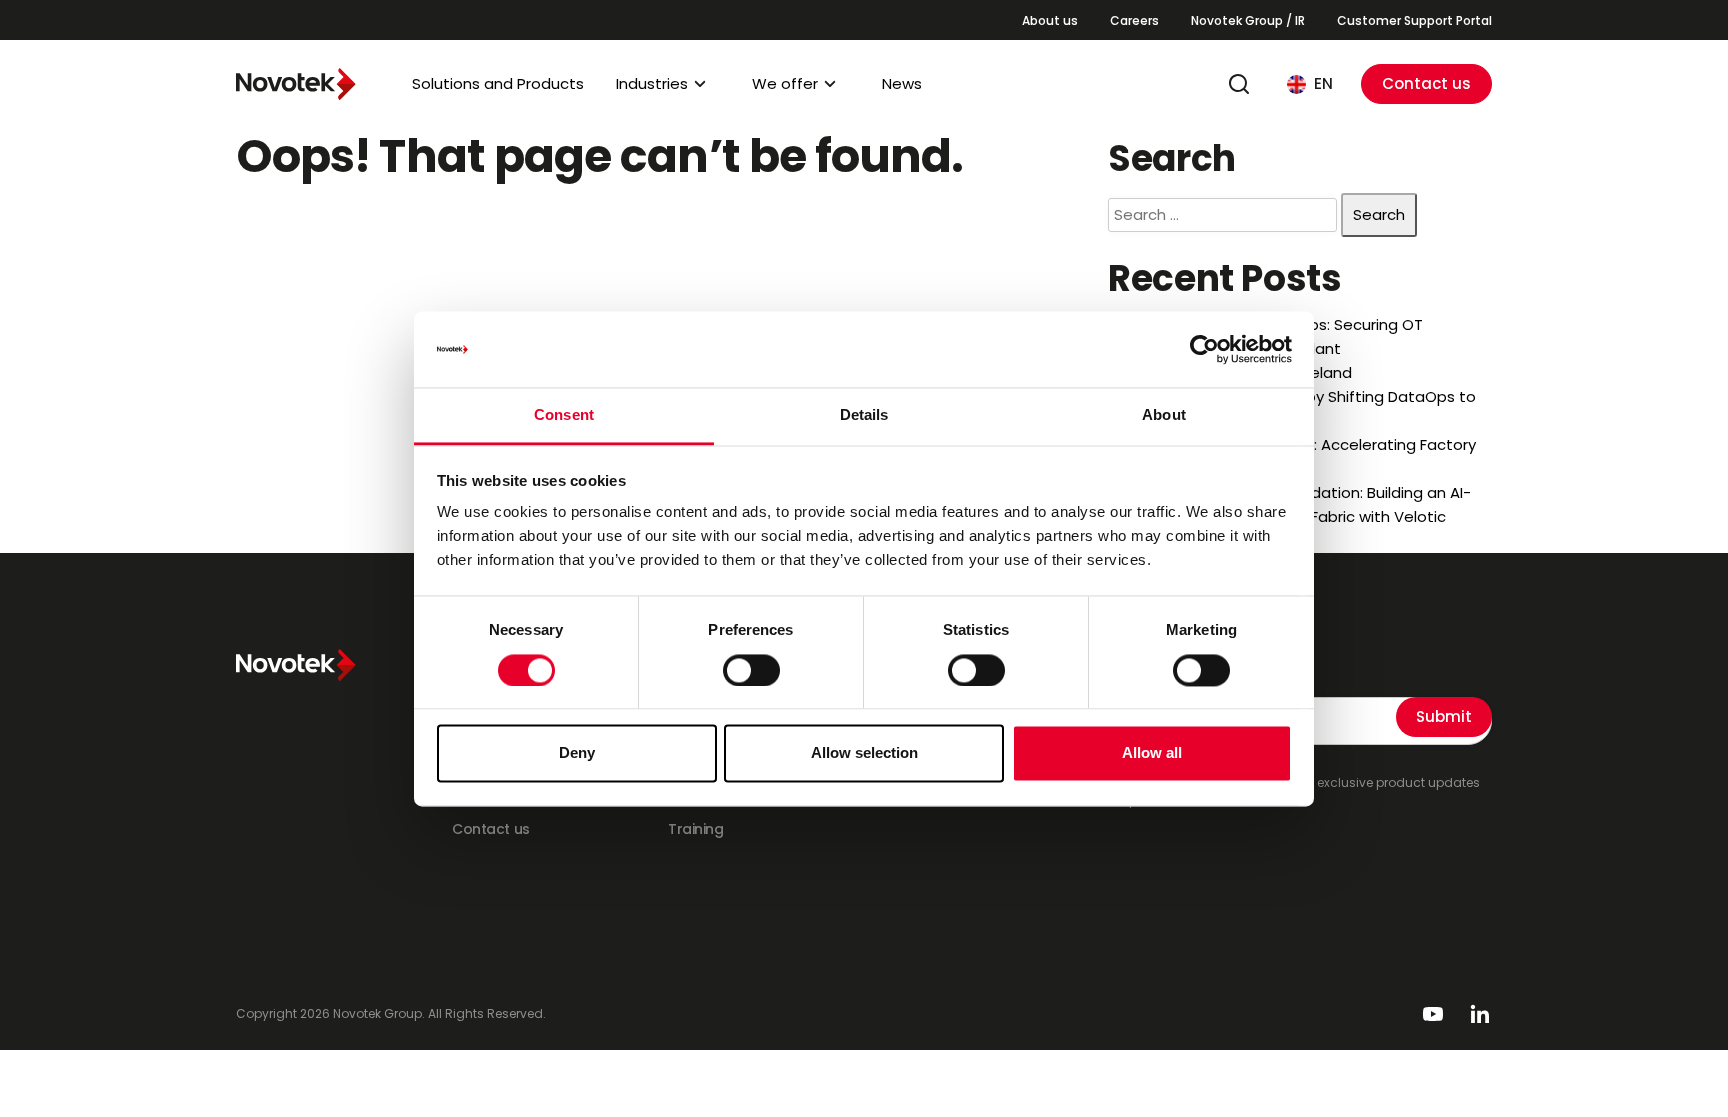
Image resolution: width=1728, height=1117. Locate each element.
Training (696, 829)
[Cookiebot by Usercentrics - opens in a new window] (1204, 349)
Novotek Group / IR (1248, 20)
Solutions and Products (498, 83)
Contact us (1426, 83)
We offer (785, 83)
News (902, 83)
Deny (577, 753)
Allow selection (864, 753)
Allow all (1152, 753)
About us (1050, 20)
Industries (652, 83)
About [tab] (1164, 415)
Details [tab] (864, 415)
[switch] (751, 670)
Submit (1444, 716)
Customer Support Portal (1414, 20)
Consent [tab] (564, 415)
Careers (1134, 20)
